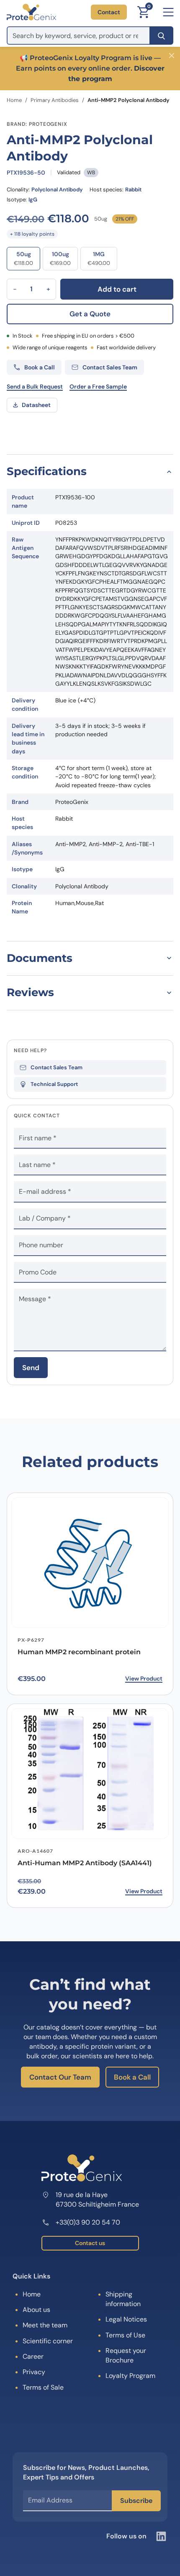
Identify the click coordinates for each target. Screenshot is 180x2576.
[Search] (161, 36)
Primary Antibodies (55, 100)
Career (33, 2356)
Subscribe (136, 2501)
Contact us (90, 2243)
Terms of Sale (43, 2387)
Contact (109, 12)
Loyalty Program (130, 2376)
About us (36, 2310)
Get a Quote (90, 314)
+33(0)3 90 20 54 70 (88, 2222)
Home (14, 100)
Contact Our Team (60, 2077)
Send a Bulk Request (35, 387)
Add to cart (117, 289)
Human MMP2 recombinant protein (79, 1652)
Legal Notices (126, 2319)
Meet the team (45, 2325)
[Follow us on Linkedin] (161, 2536)
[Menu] (168, 12)
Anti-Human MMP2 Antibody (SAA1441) (85, 1863)
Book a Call (132, 2077)
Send (31, 1368)
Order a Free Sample (98, 387)
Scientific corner (48, 2341)
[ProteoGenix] (31, 12)
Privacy (34, 2372)
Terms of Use (125, 2335)
